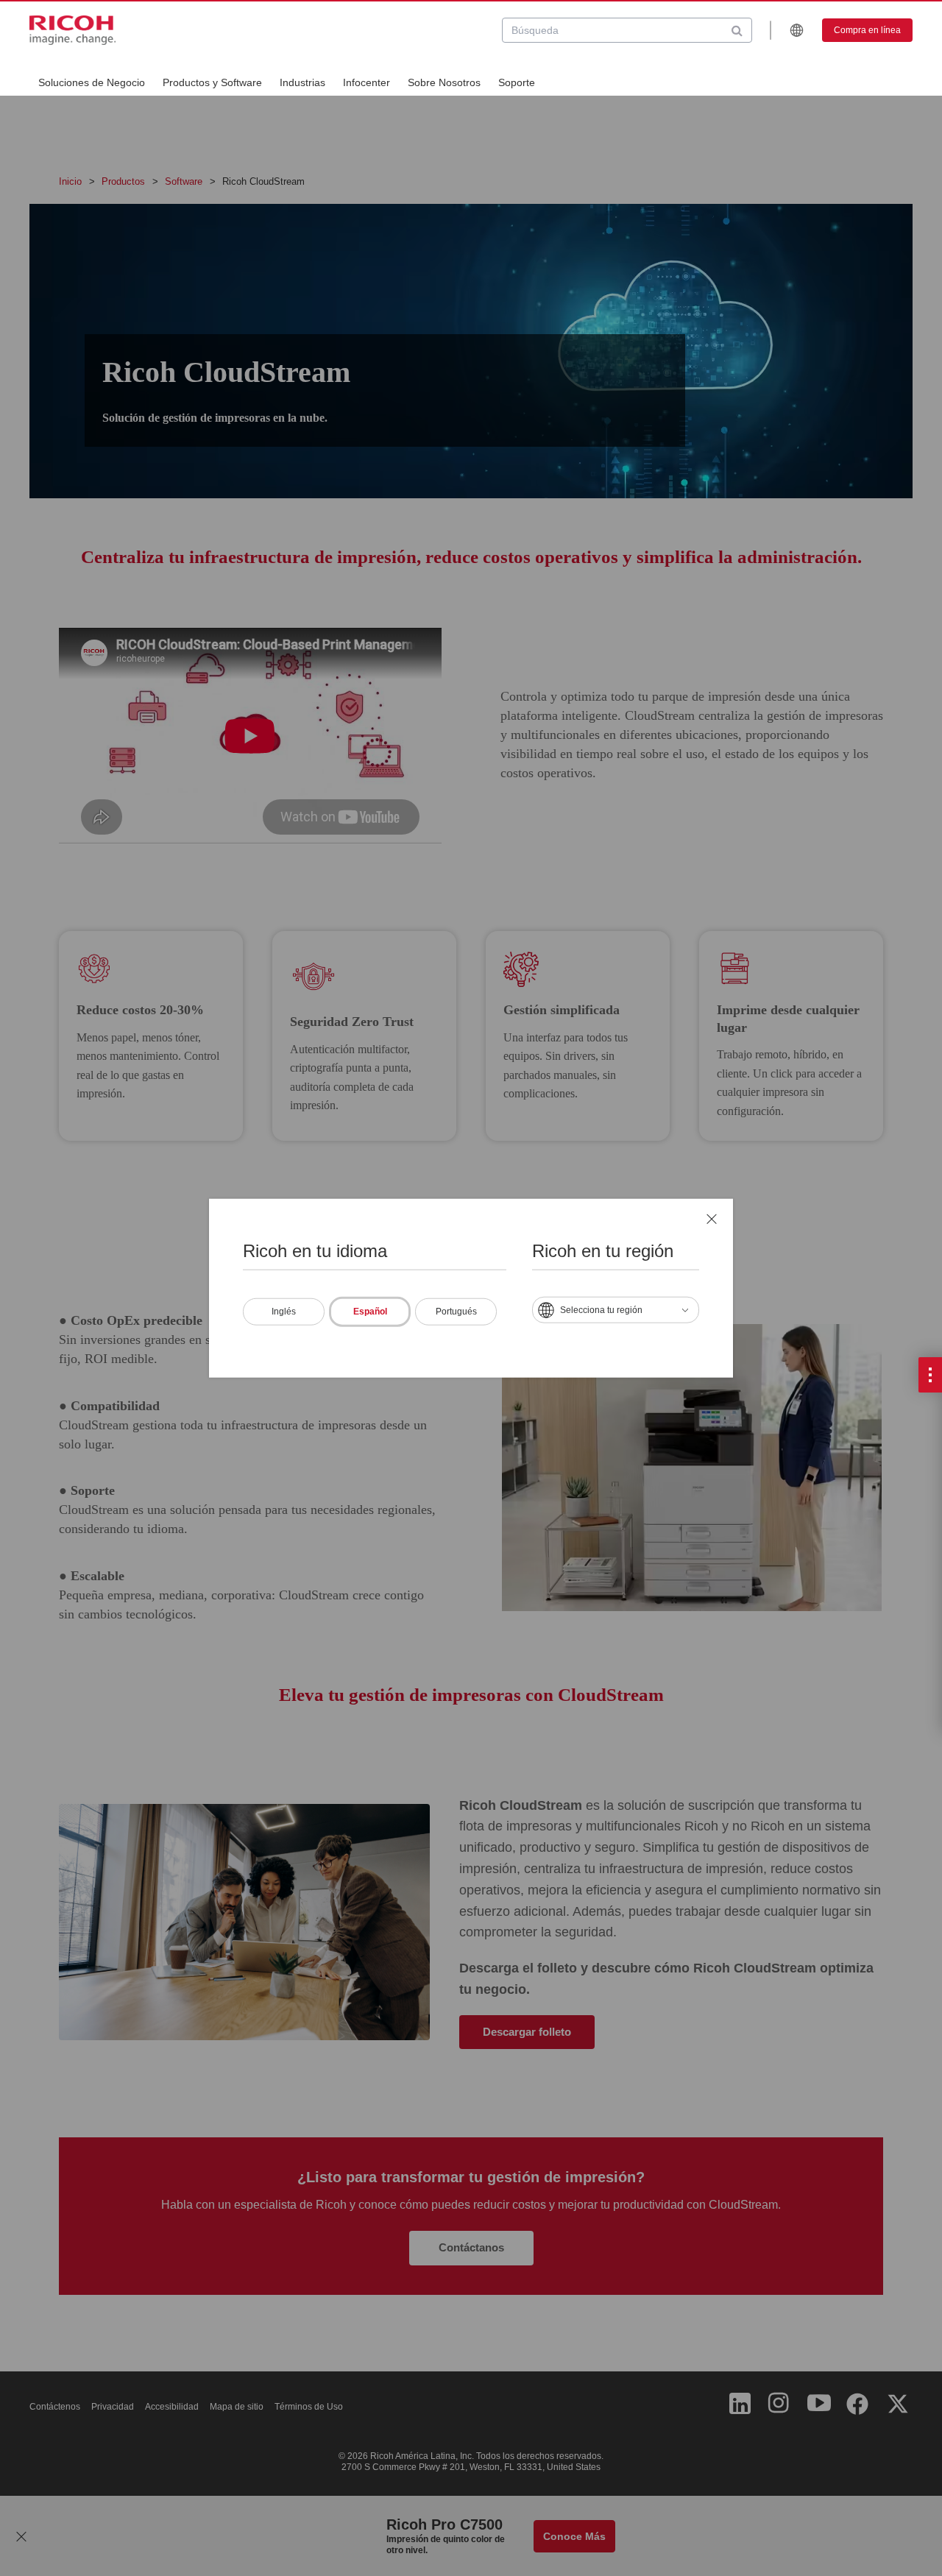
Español (370, 1311)
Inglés (284, 1311)
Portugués (456, 1311)
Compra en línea (867, 30)
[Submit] (737, 30)
